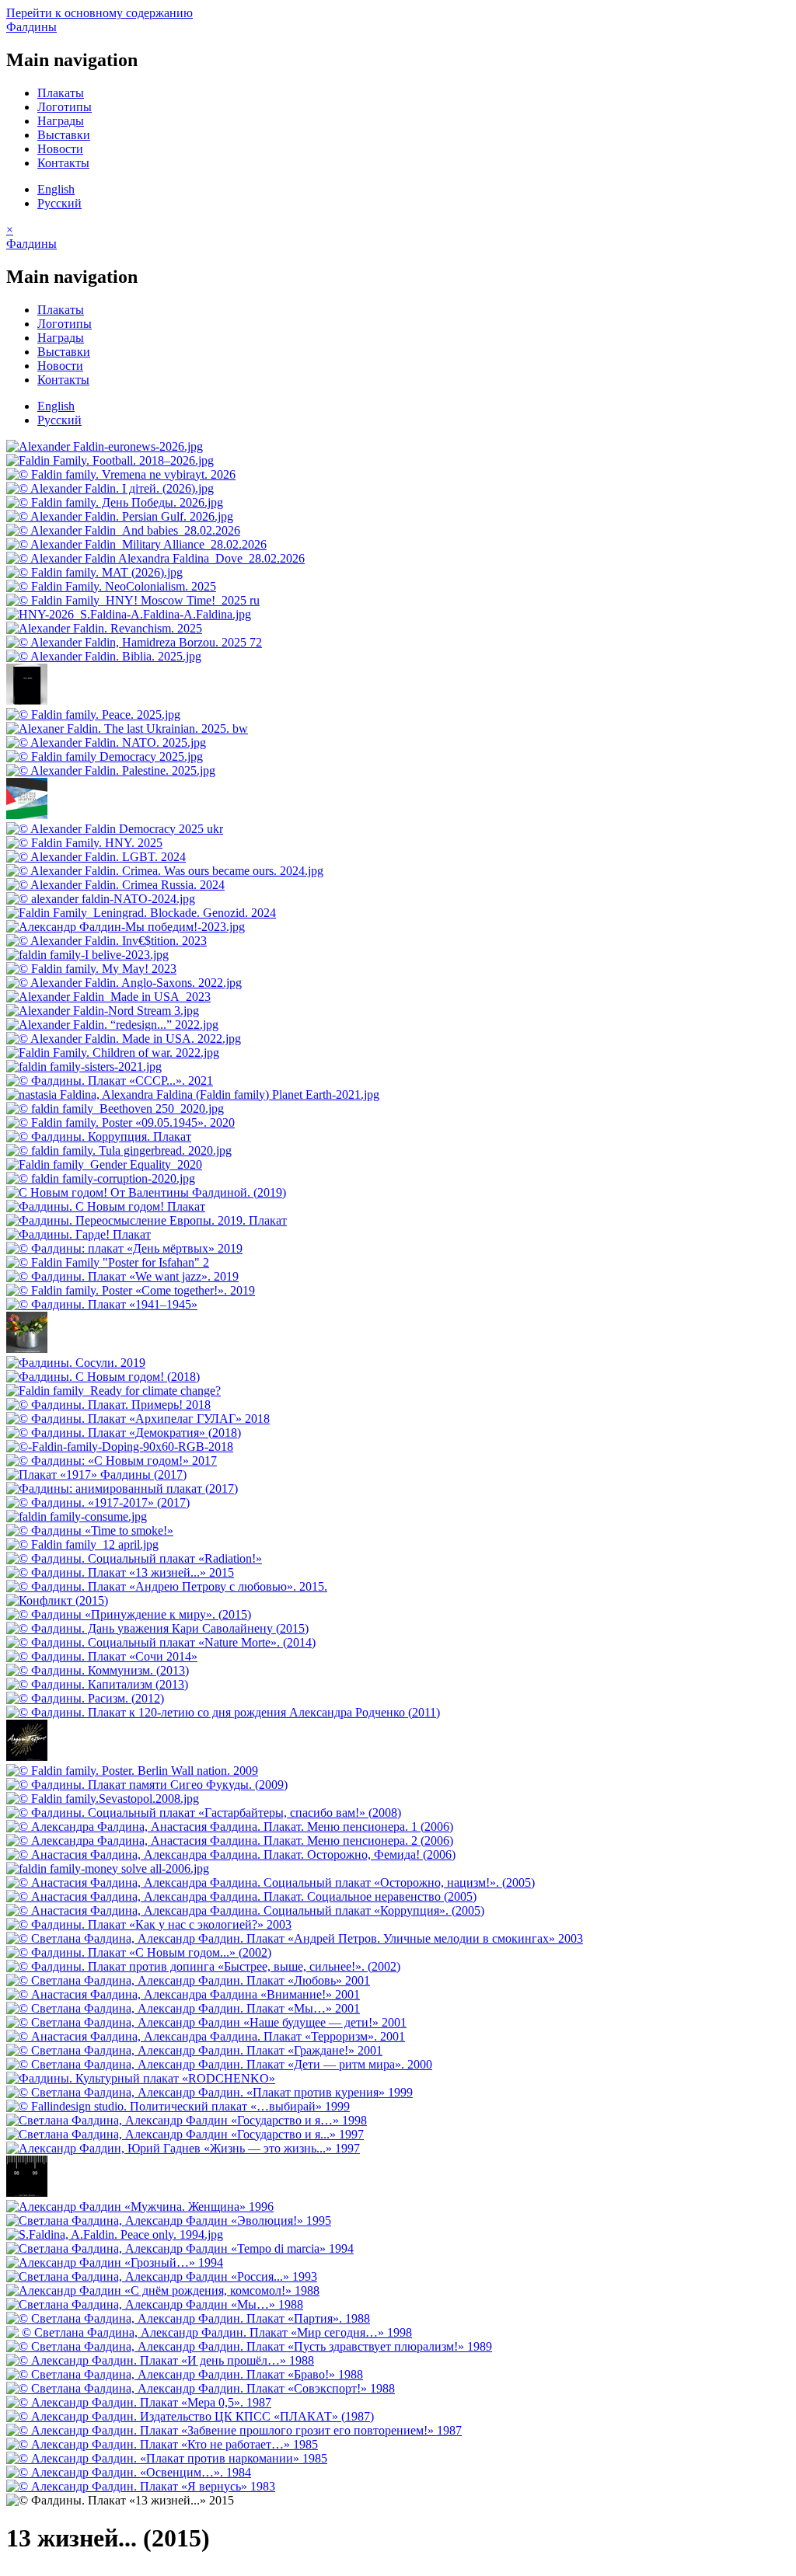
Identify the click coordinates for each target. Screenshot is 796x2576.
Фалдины (31, 27)
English (56, 189)
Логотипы (65, 107)
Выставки (64, 135)
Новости (60, 149)
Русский (59, 203)
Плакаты (61, 93)
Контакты (63, 163)
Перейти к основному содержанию (99, 13)
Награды (61, 121)
